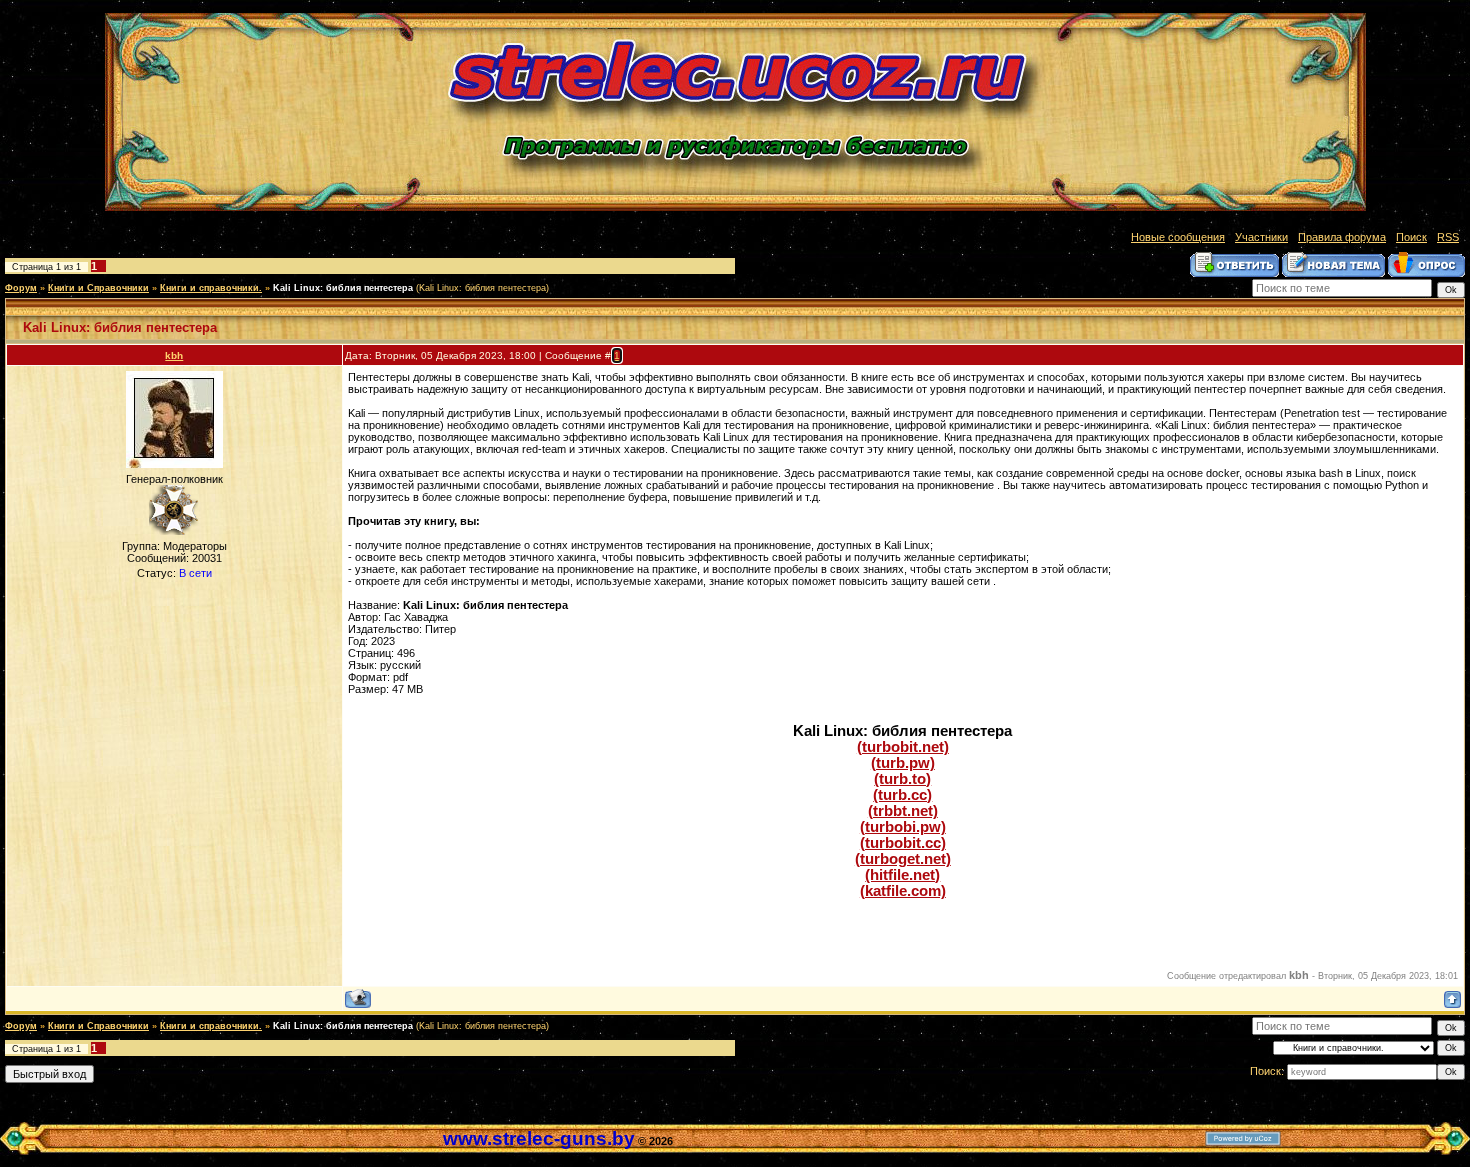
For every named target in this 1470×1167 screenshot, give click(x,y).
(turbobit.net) (903, 747)
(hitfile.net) (902, 875)
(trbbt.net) (903, 811)
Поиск (1411, 237)
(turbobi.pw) (903, 827)
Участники (1261, 237)
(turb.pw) (903, 763)
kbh (174, 355)
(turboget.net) (903, 859)
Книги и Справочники (98, 288)
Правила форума (1342, 237)
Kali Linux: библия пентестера (343, 288)
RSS (1448, 237)
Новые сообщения (1178, 237)
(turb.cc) (902, 795)
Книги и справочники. (211, 288)
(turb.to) (902, 779)
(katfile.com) (903, 891)
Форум (21, 288)
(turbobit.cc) (903, 843)
